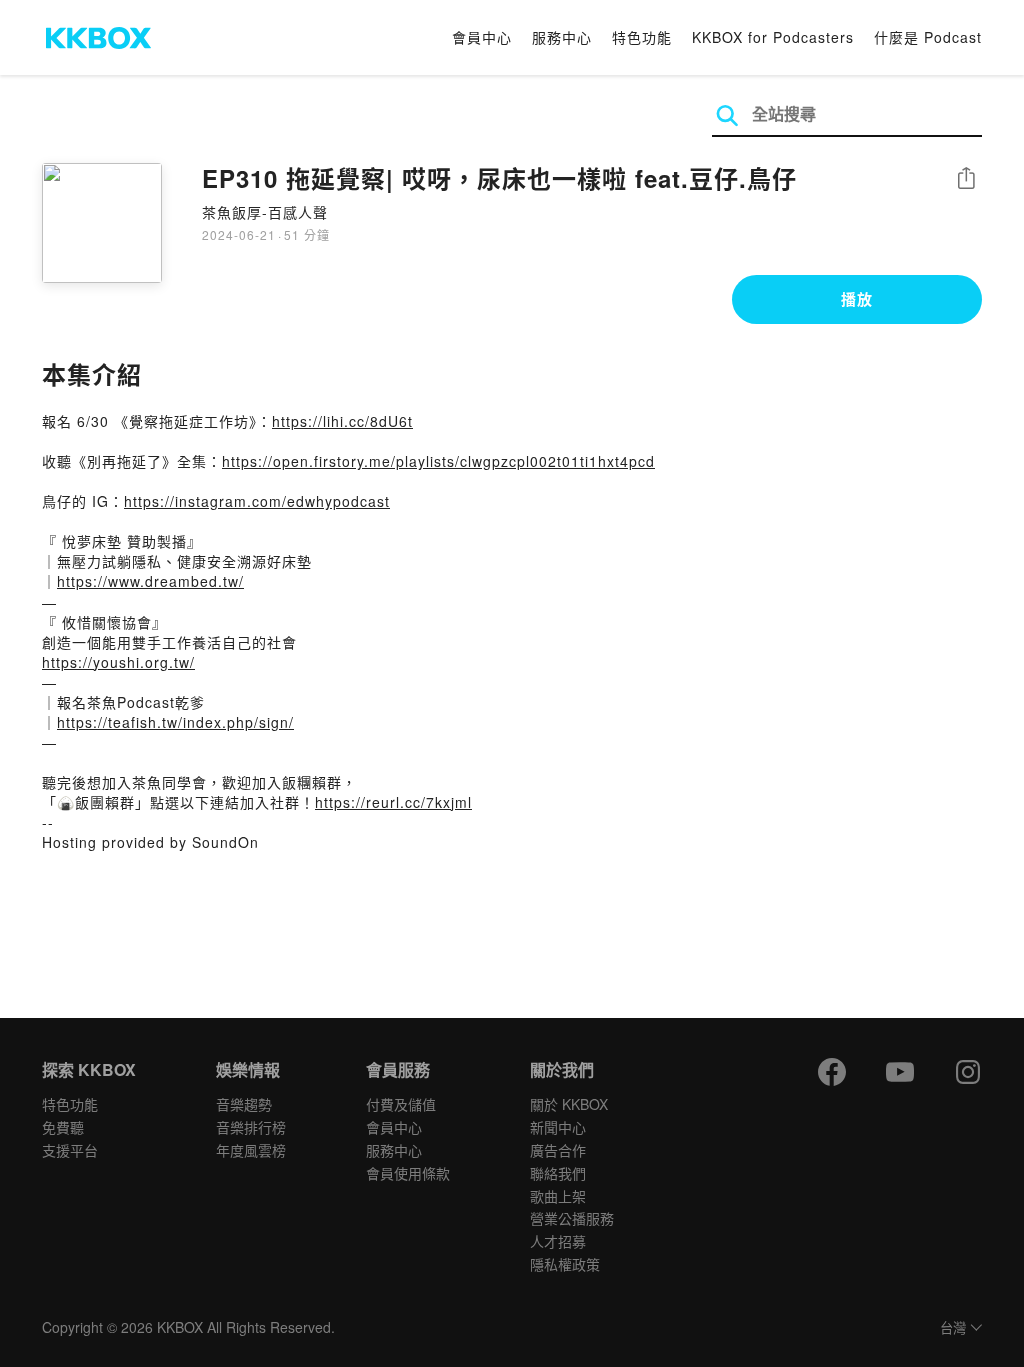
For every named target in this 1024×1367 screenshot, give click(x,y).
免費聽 (63, 1127)
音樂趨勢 (244, 1104)
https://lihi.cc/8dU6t (342, 421)
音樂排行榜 (251, 1127)
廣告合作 (558, 1150)
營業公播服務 (572, 1218)
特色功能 (642, 37)
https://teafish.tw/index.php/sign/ (175, 722)
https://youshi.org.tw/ (118, 662)
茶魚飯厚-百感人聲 (265, 212)
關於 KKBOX (569, 1104)
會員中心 (482, 37)
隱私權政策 (565, 1264)
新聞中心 (558, 1127)
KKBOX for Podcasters (773, 37)
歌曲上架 (558, 1196)
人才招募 (558, 1241)
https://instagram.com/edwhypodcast (257, 501)
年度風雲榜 (251, 1150)
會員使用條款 (408, 1173)
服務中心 (562, 37)
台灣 (953, 1328)
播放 (857, 299)
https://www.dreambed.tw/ (150, 581)
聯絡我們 (558, 1173)
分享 (966, 179)
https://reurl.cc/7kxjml (393, 802)
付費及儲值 (401, 1104)
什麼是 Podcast (928, 37)
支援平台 (70, 1150)
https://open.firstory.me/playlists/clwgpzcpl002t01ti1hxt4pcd (438, 461)
